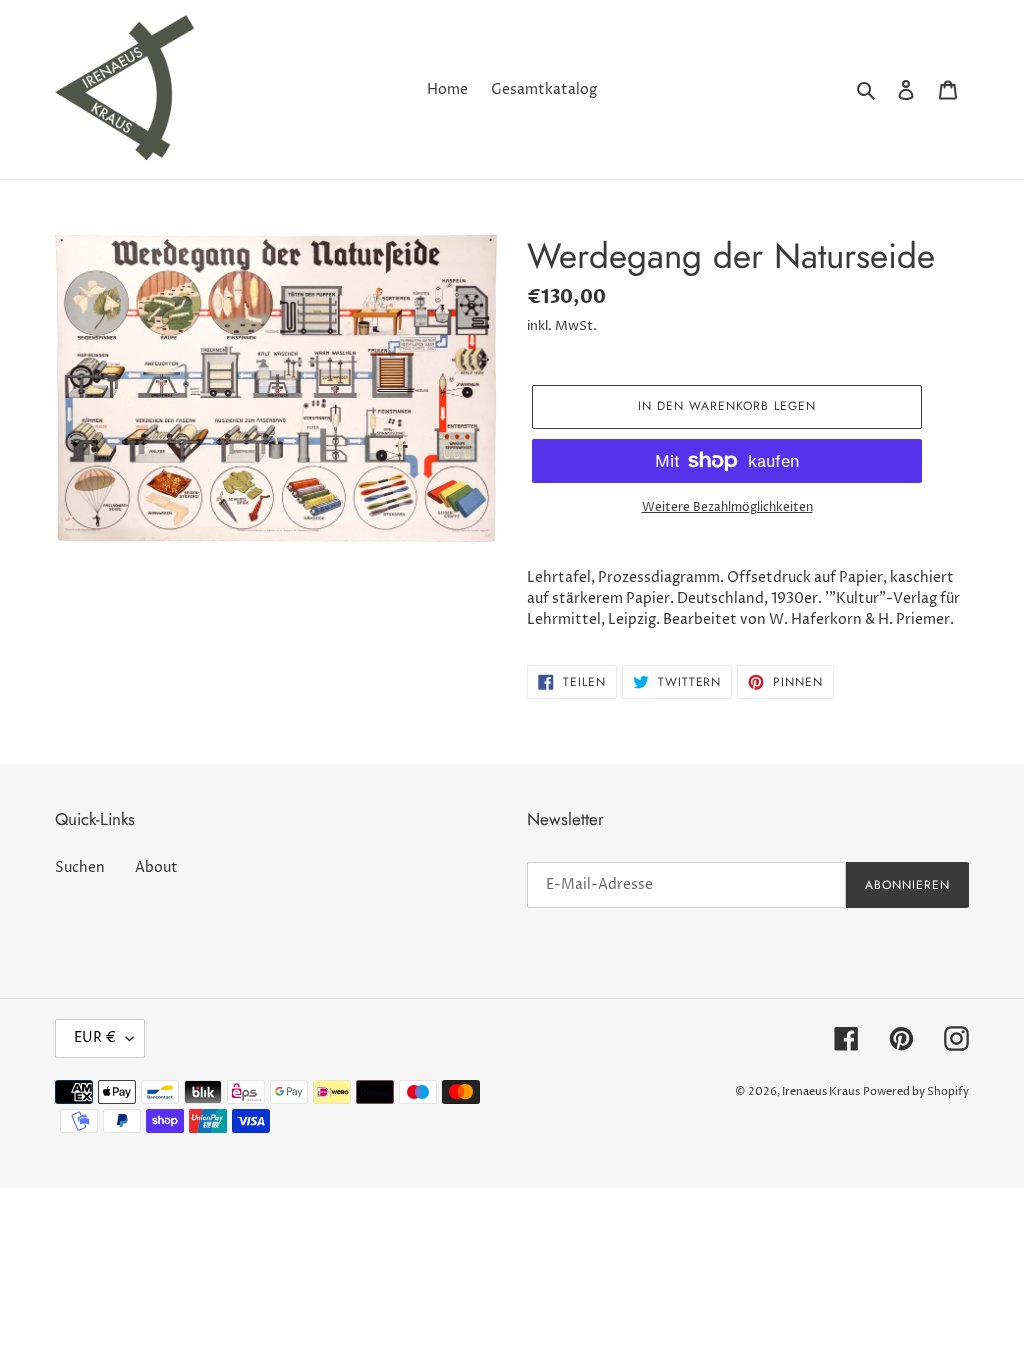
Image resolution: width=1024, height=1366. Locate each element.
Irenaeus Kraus (821, 1091)
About (156, 867)
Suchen (80, 867)
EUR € (95, 1037)
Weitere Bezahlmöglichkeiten (727, 507)
